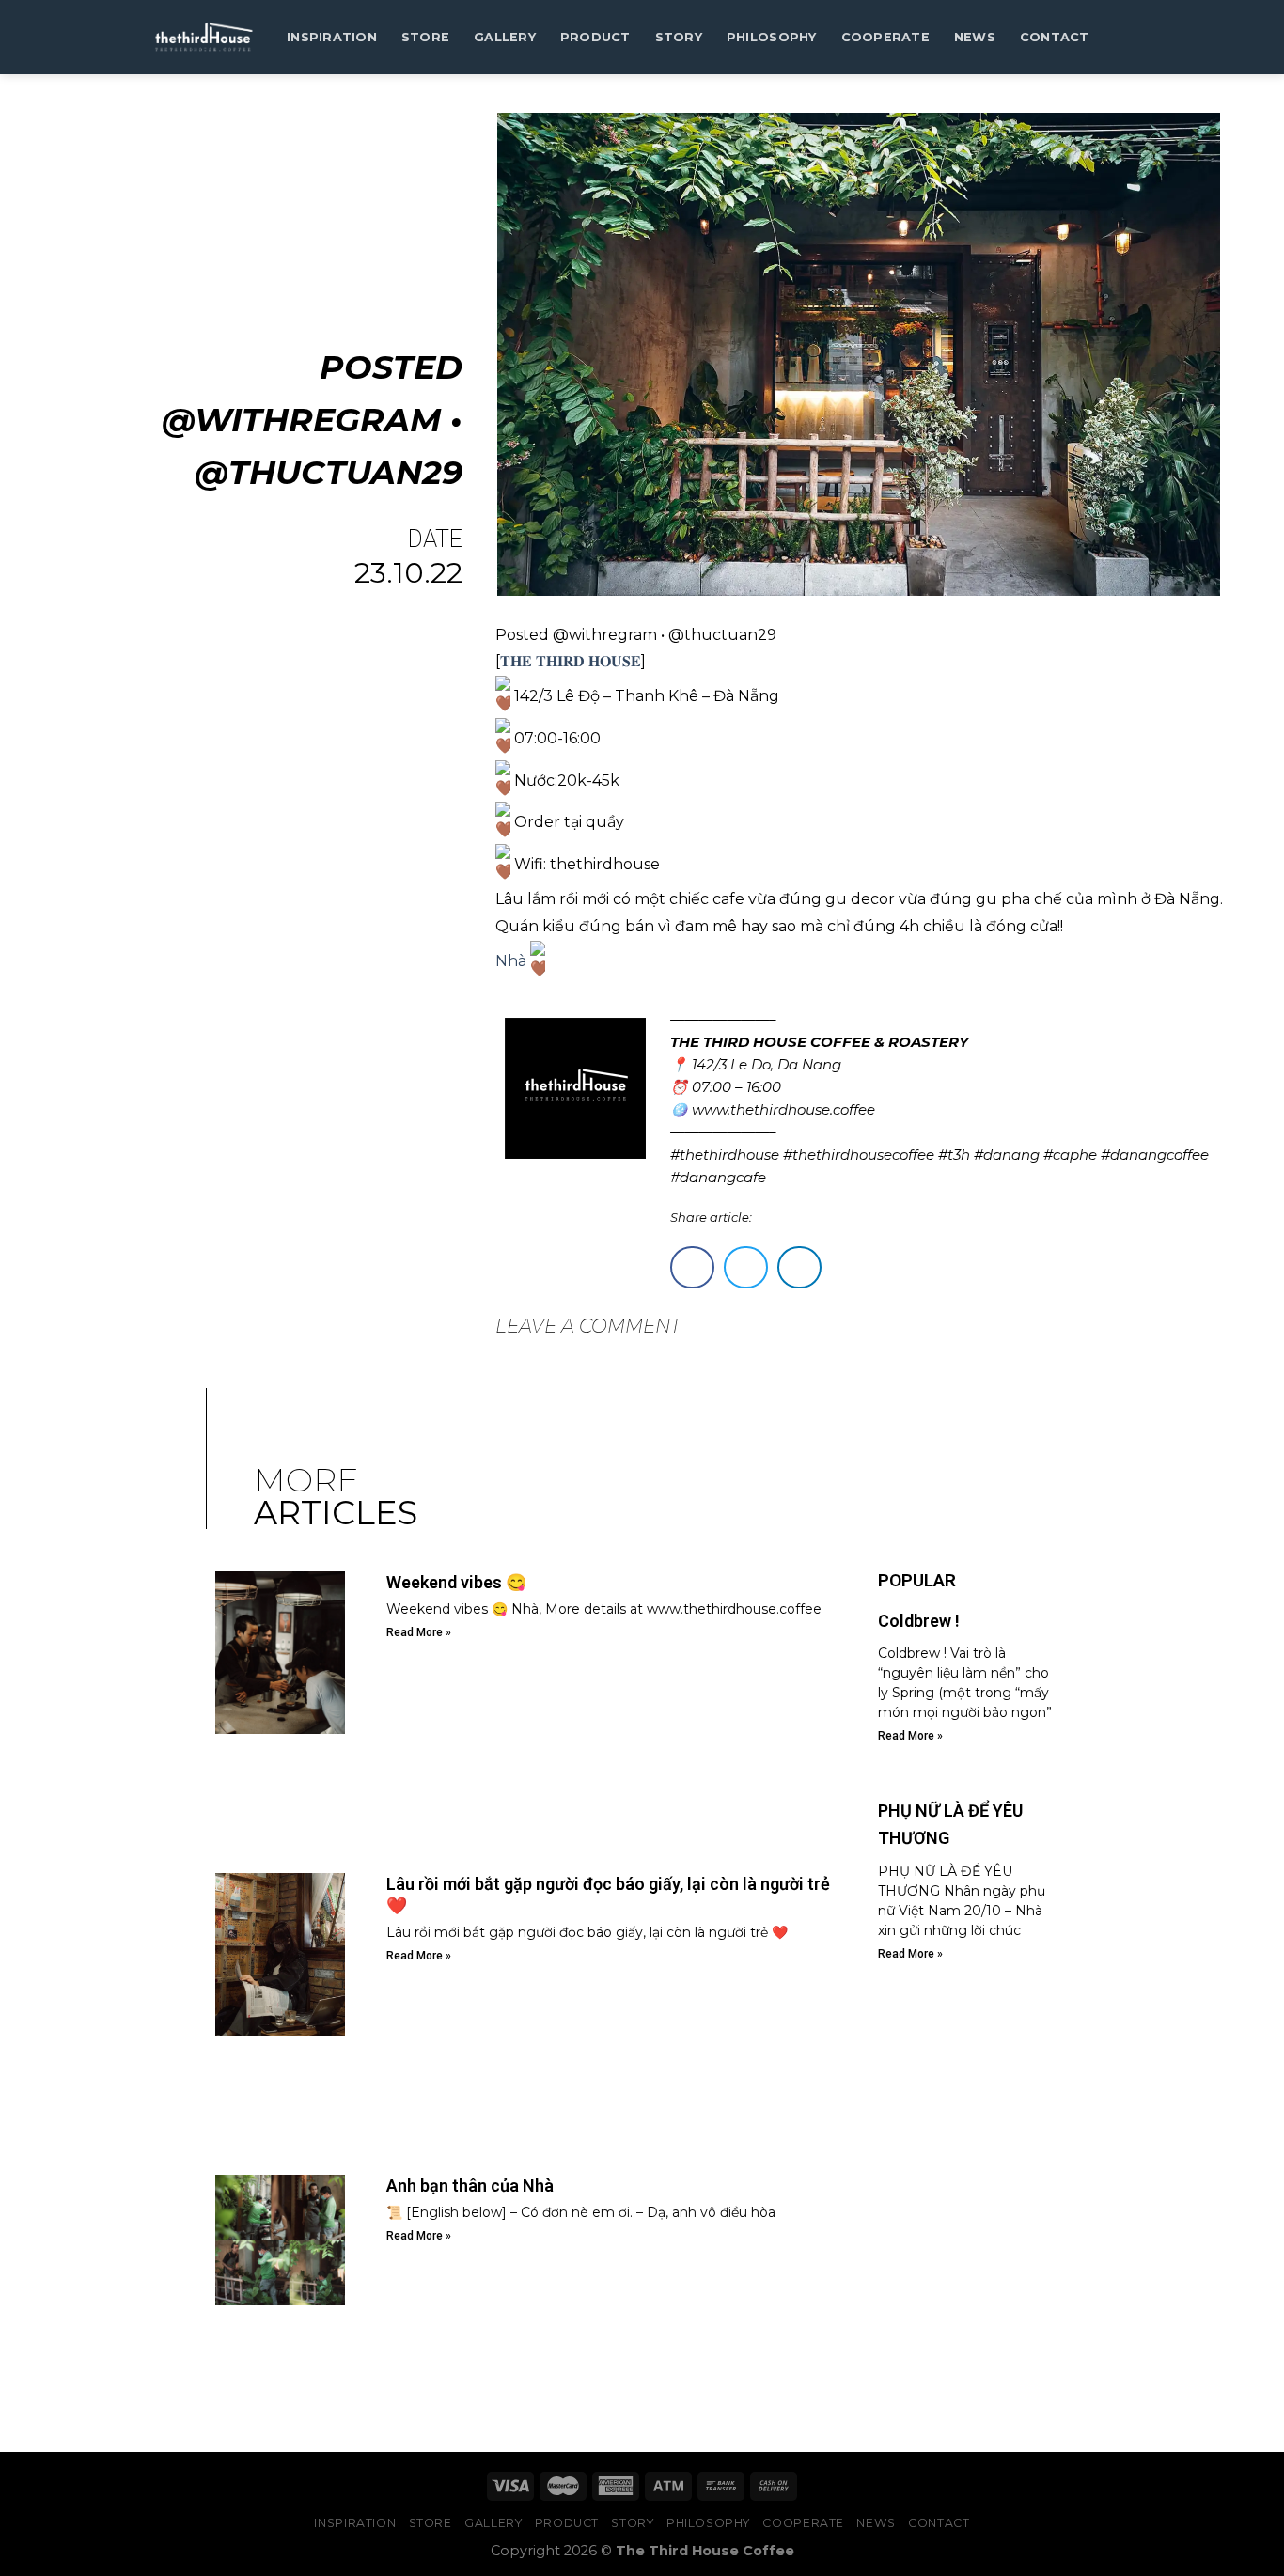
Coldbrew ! (919, 1621)
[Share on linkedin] (799, 1267)
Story (679, 37)
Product (595, 37)
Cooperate (885, 37)
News (975, 37)
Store (425, 37)
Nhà (513, 960)
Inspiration (332, 37)
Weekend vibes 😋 (456, 1582)
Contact (1055, 37)
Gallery (505, 37)
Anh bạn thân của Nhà (470, 2186)
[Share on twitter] (746, 1267)
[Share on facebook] (692, 1267)
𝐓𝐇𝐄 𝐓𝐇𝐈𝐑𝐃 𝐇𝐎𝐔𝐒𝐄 (571, 661)
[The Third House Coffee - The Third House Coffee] (204, 37)
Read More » (419, 1632)
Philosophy (772, 37)
